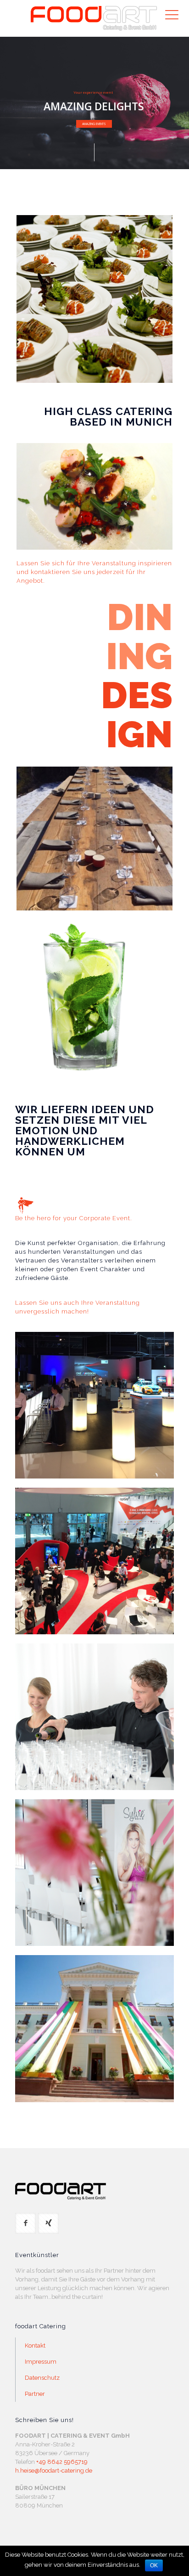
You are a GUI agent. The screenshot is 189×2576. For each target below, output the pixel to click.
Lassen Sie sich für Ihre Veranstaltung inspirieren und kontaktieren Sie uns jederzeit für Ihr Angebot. (94, 572)
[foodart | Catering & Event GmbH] (94, 18)
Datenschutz (42, 2378)
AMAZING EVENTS (94, 124)
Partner (35, 2394)
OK (154, 2565)
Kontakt (35, 2346)
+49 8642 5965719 (62, 2462)
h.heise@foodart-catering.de (54, 2471)
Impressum (41, 2362)
